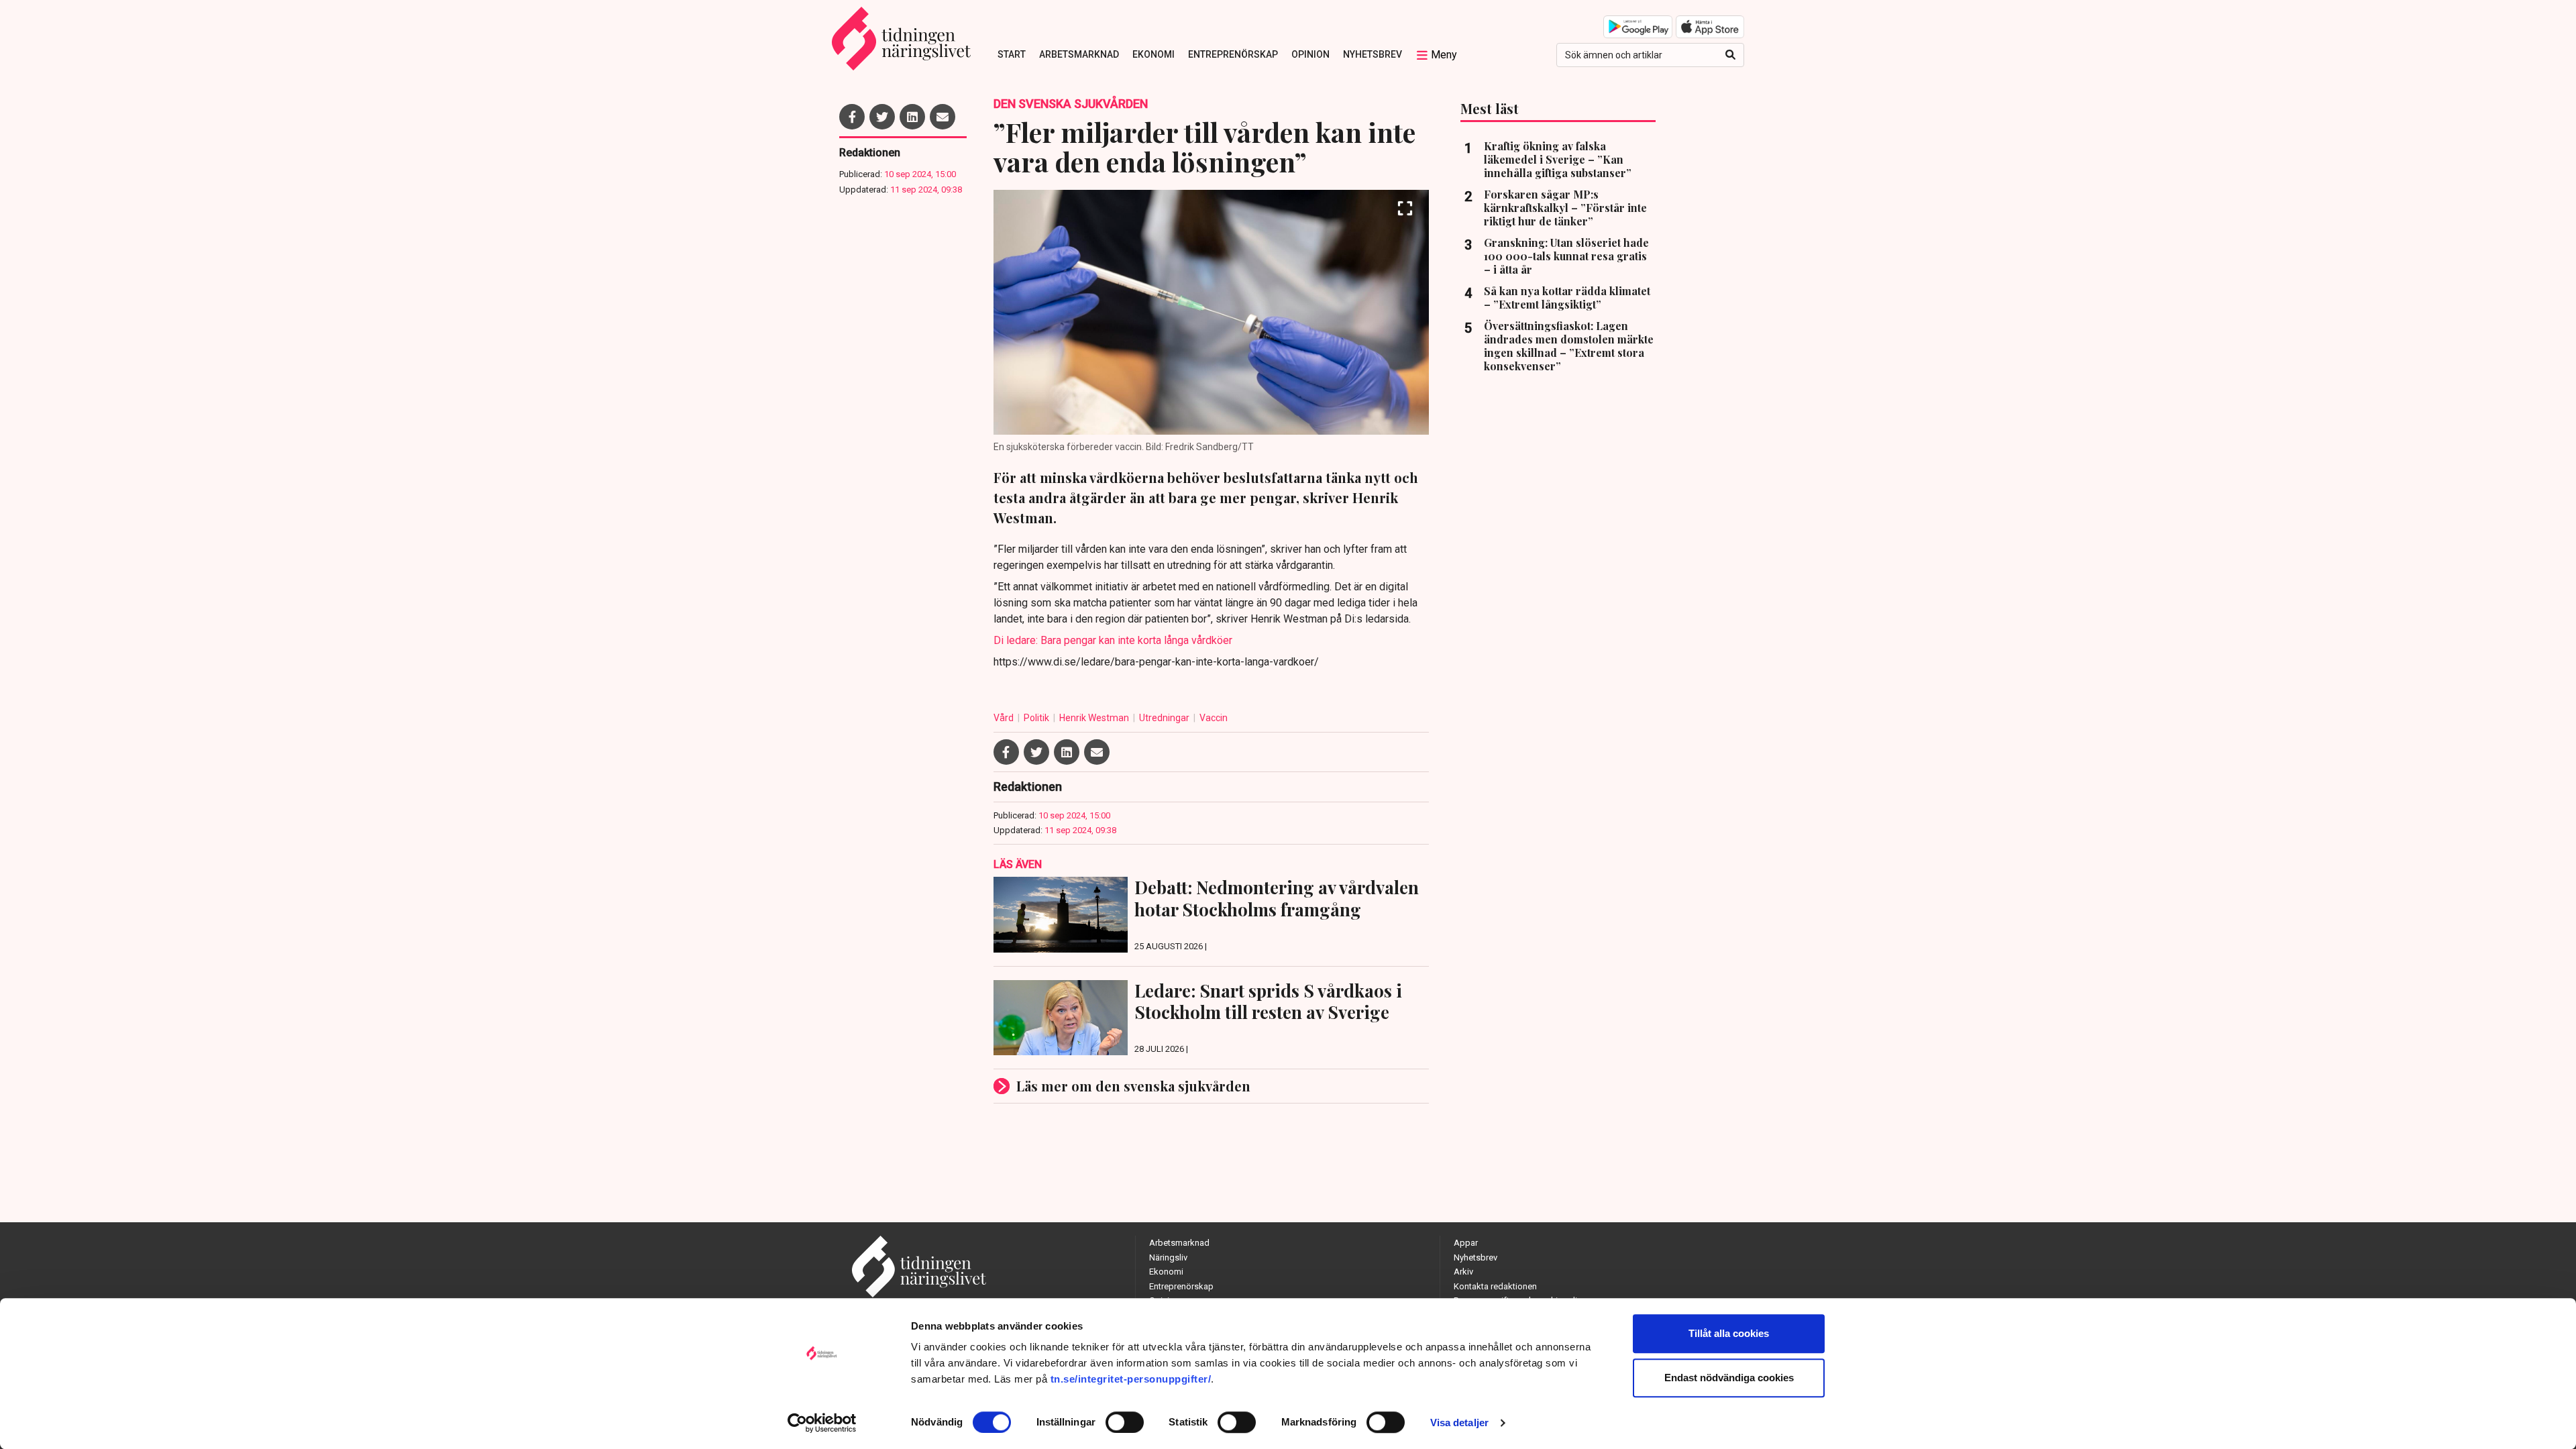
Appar (1466, 1243)
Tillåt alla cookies (1729, 1333)
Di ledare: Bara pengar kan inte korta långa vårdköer (1113, 640)
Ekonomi (1153, 54)
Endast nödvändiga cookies (1729, 1378)
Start (1012, 54)
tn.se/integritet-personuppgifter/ (1131, 1379)
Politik (1037, 718)
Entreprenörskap (1233, 54)
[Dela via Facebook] (852, 117)
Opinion (1310, 54)
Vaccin (1214, 718)
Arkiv (1463, 1272)
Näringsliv (1168, 1257)
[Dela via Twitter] (882, 117)
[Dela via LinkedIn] (912, 117)
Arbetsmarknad (1079, 54)
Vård (1005, 718)
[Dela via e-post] (943, 117)
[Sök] (1730, 55)
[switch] (1125, 1422)
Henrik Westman (1095, 718)
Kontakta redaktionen (1495, 1286)
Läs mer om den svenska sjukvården (1133, 1086)
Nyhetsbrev (1373, 54)
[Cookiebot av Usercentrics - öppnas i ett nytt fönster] (822, 1423)
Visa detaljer (1459, 1423)
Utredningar (1165, 718)
